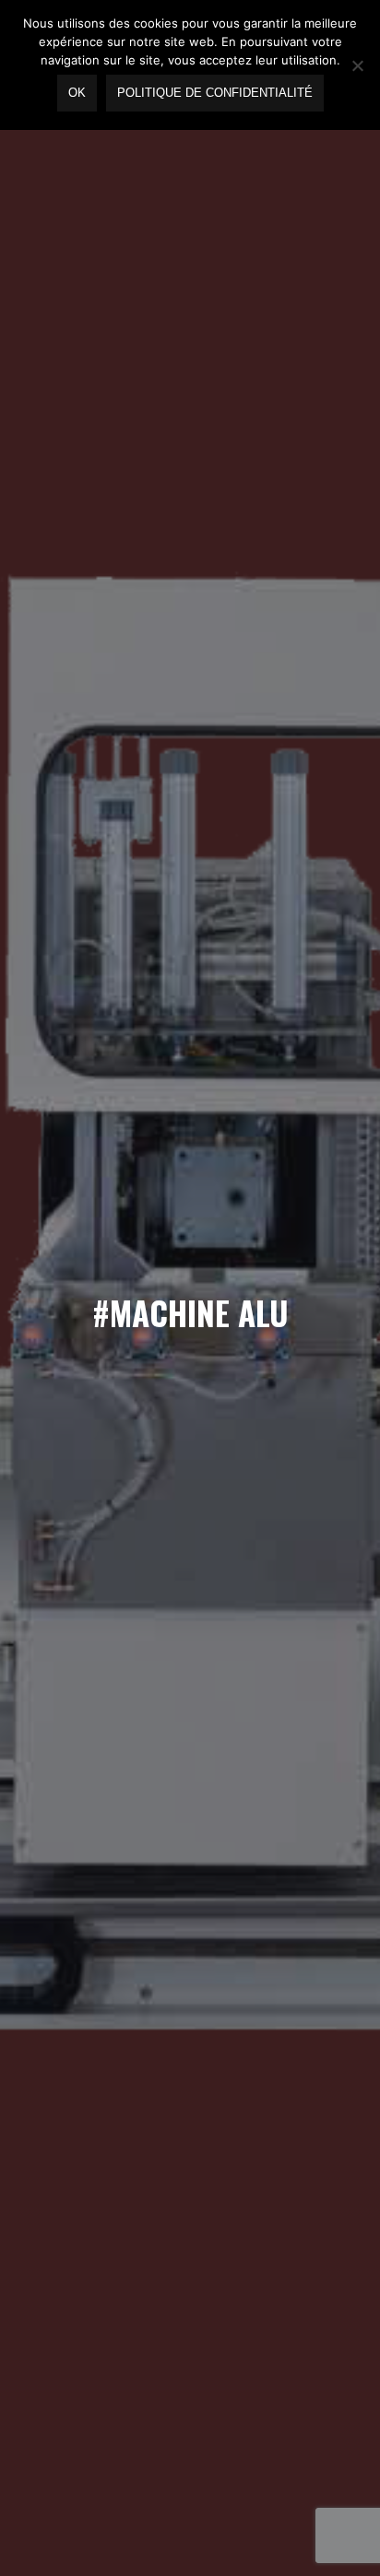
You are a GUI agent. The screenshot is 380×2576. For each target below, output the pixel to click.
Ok (77, 93)
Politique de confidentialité (215, 93)
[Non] (357, 65)
